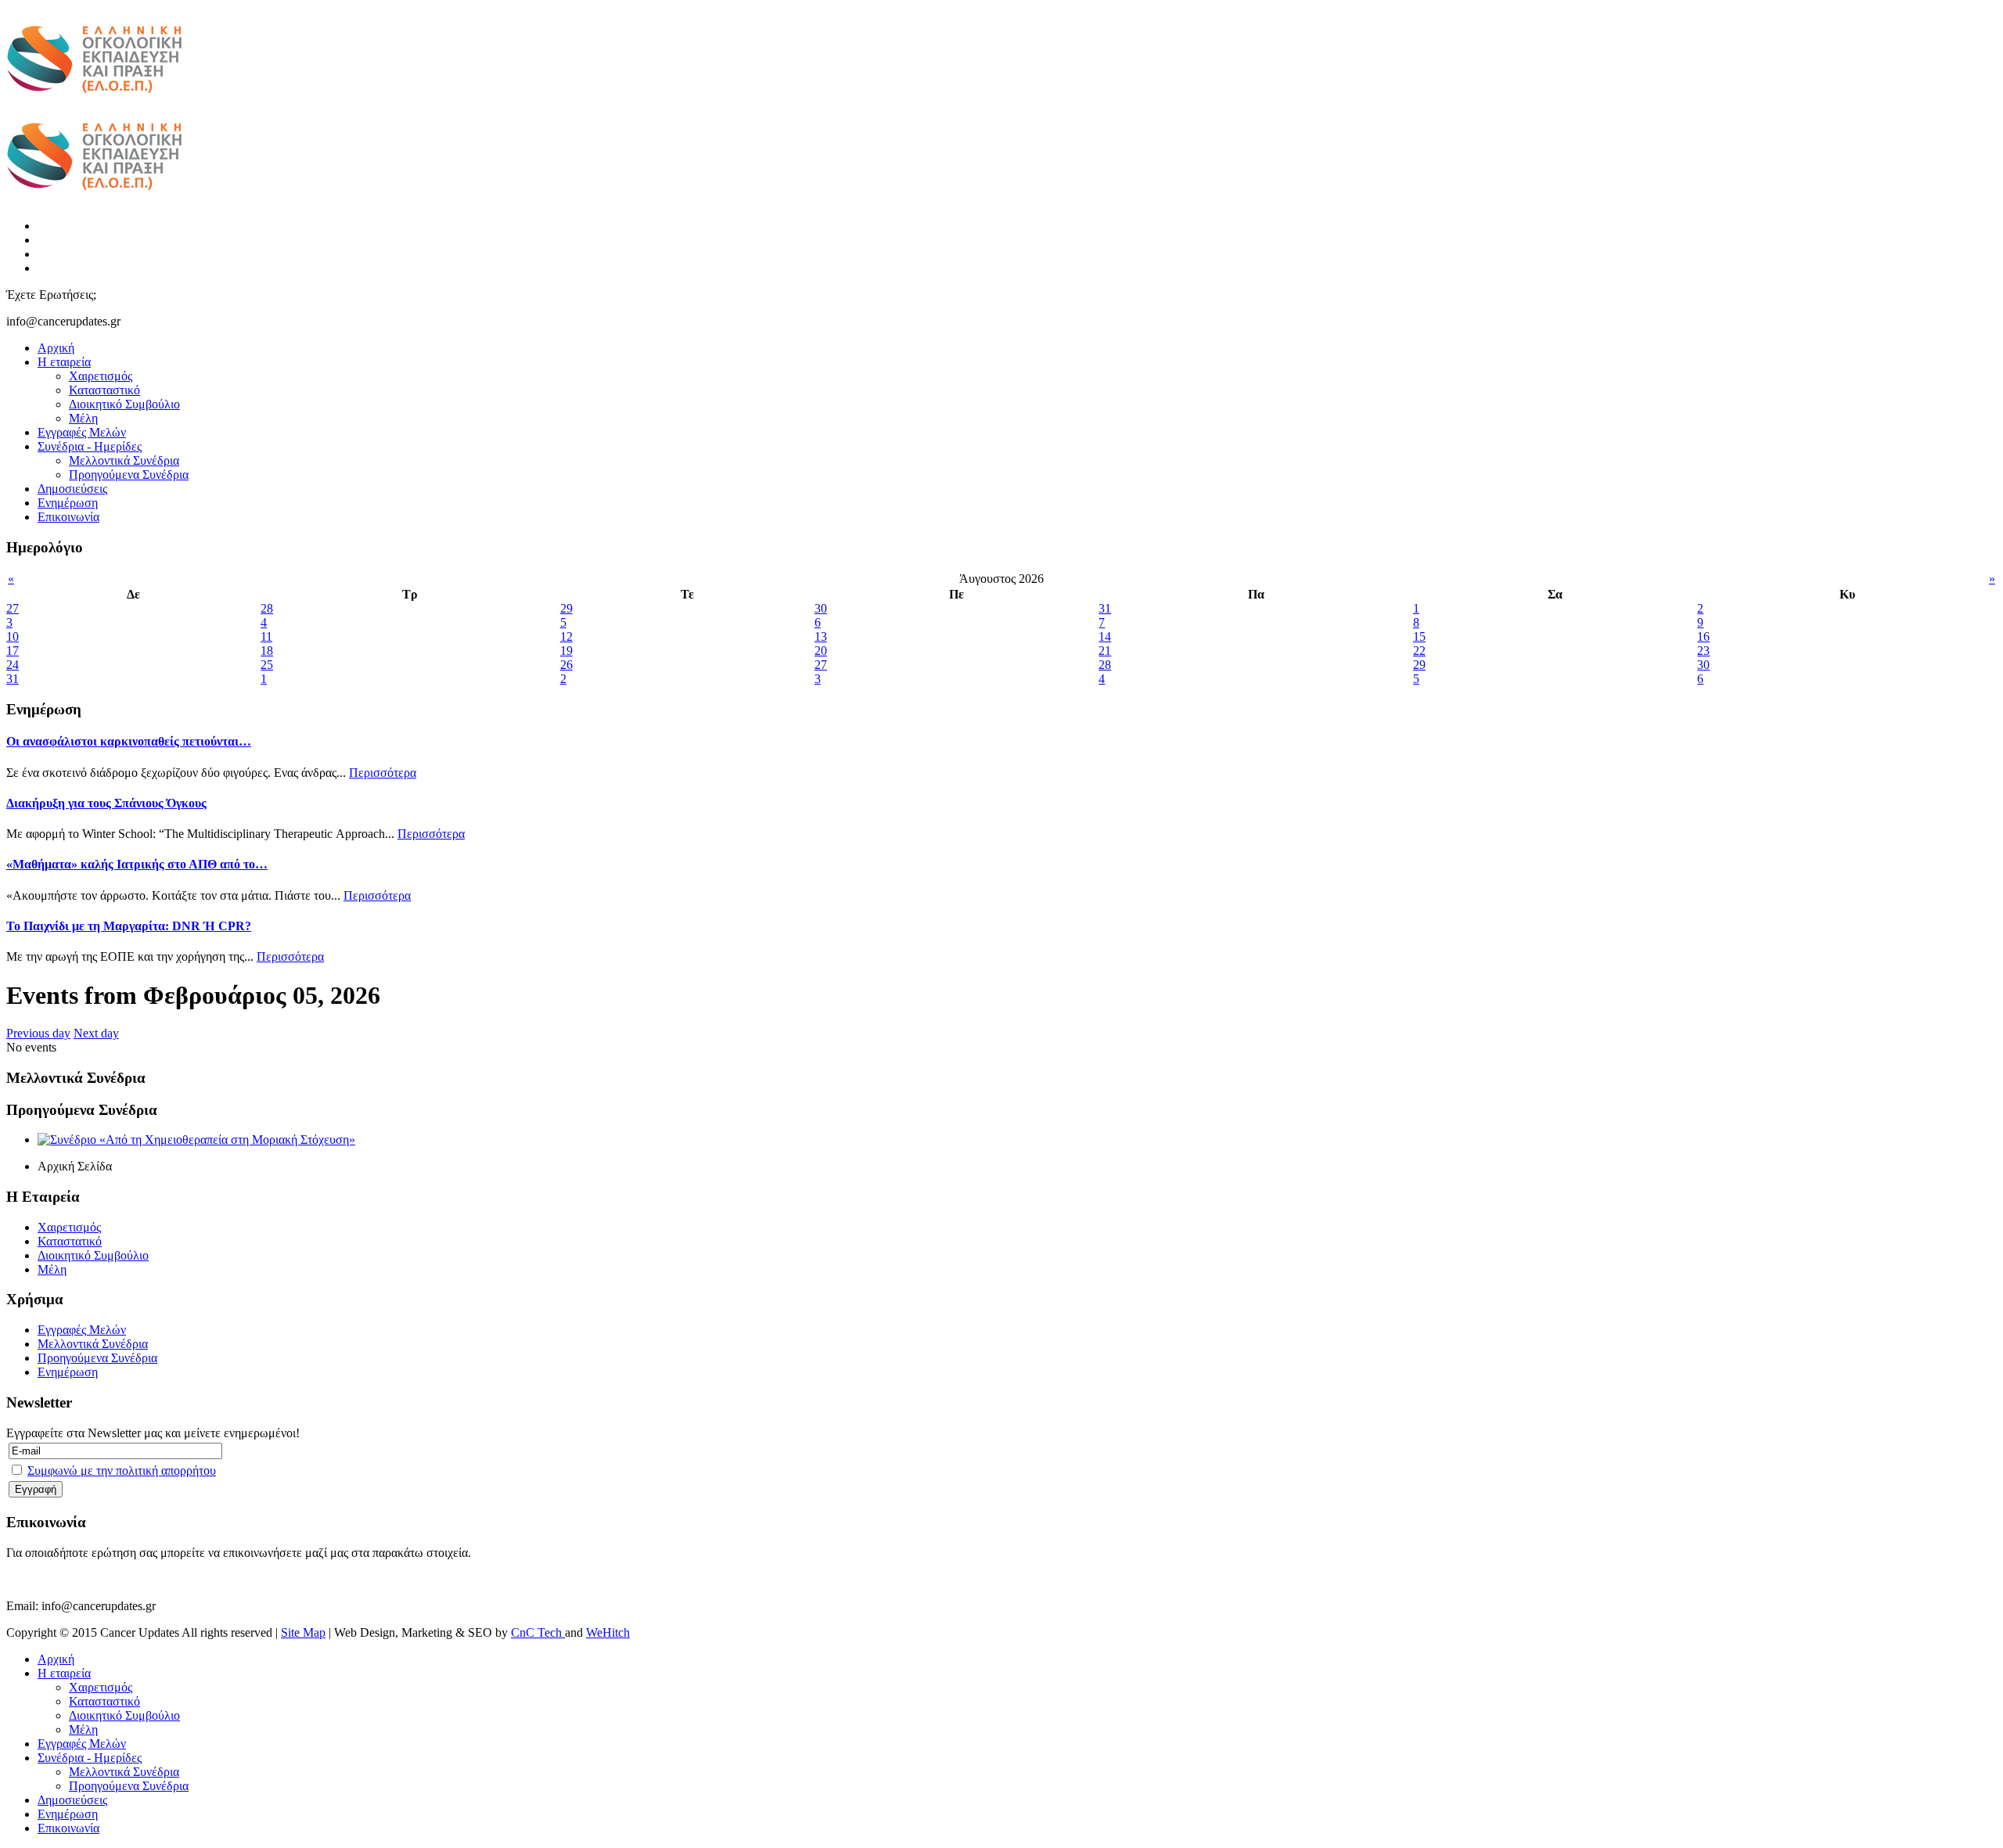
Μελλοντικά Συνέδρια (124, 460)
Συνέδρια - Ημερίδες (90, 446)
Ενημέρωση (68, 503)
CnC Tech (538, 1632)
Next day (96, 1033)
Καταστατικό (70, 1241)
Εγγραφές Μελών (82, 432)
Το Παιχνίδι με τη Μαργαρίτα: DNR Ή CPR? (129, 926)
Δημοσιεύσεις (72, 489)
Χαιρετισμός (101, 376)
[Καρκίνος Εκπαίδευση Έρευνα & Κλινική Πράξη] (94, 102)
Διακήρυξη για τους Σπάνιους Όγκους (106, 803)
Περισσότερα (383, 773)
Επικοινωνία (68, 517)
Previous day (38, 1033)
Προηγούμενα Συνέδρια (129, 475)
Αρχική (56, 348)
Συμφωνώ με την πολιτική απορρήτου (122, 1470)
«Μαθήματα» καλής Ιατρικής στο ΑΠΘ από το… (137, 864)
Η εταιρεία (64, 362)
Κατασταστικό (104, 390)
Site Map (303, 1632)
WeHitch (608, 1632)
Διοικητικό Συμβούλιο (124, 404)
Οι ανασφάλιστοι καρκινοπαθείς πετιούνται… (129, 741)
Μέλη (83, 418)
